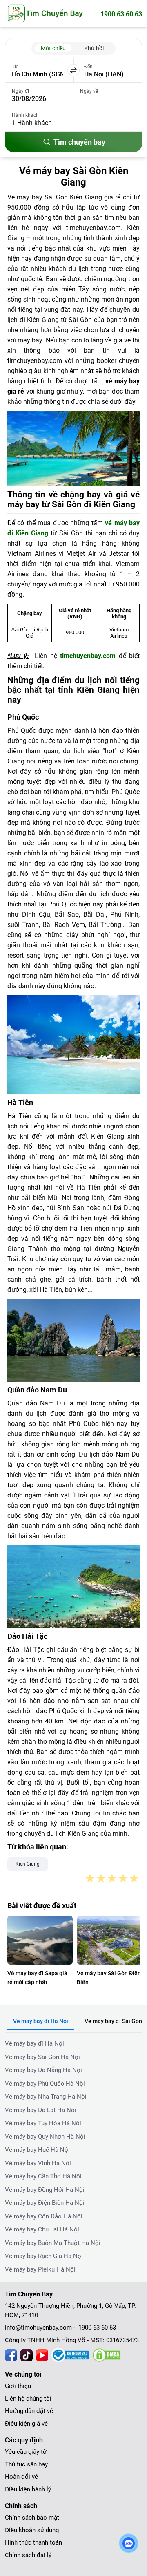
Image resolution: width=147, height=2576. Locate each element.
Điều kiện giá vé (26, 2424)
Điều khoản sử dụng (32, 2530)
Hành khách (25, 115)
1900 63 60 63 (121, 14)
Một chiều (53, 48)
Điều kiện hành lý (28, 2489)
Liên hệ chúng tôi (28, 2399)
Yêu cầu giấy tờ (26, 2452)
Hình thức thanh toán (33, 2542)
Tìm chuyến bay (79, 142)
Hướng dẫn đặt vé (29, 2411)
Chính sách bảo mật (32, 2518)
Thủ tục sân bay (26, 2464)
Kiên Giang (28, 1864)
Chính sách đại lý (28, 2555)
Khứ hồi (94, 48)
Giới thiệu (18, 2386)
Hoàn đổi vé (21, 2477)
